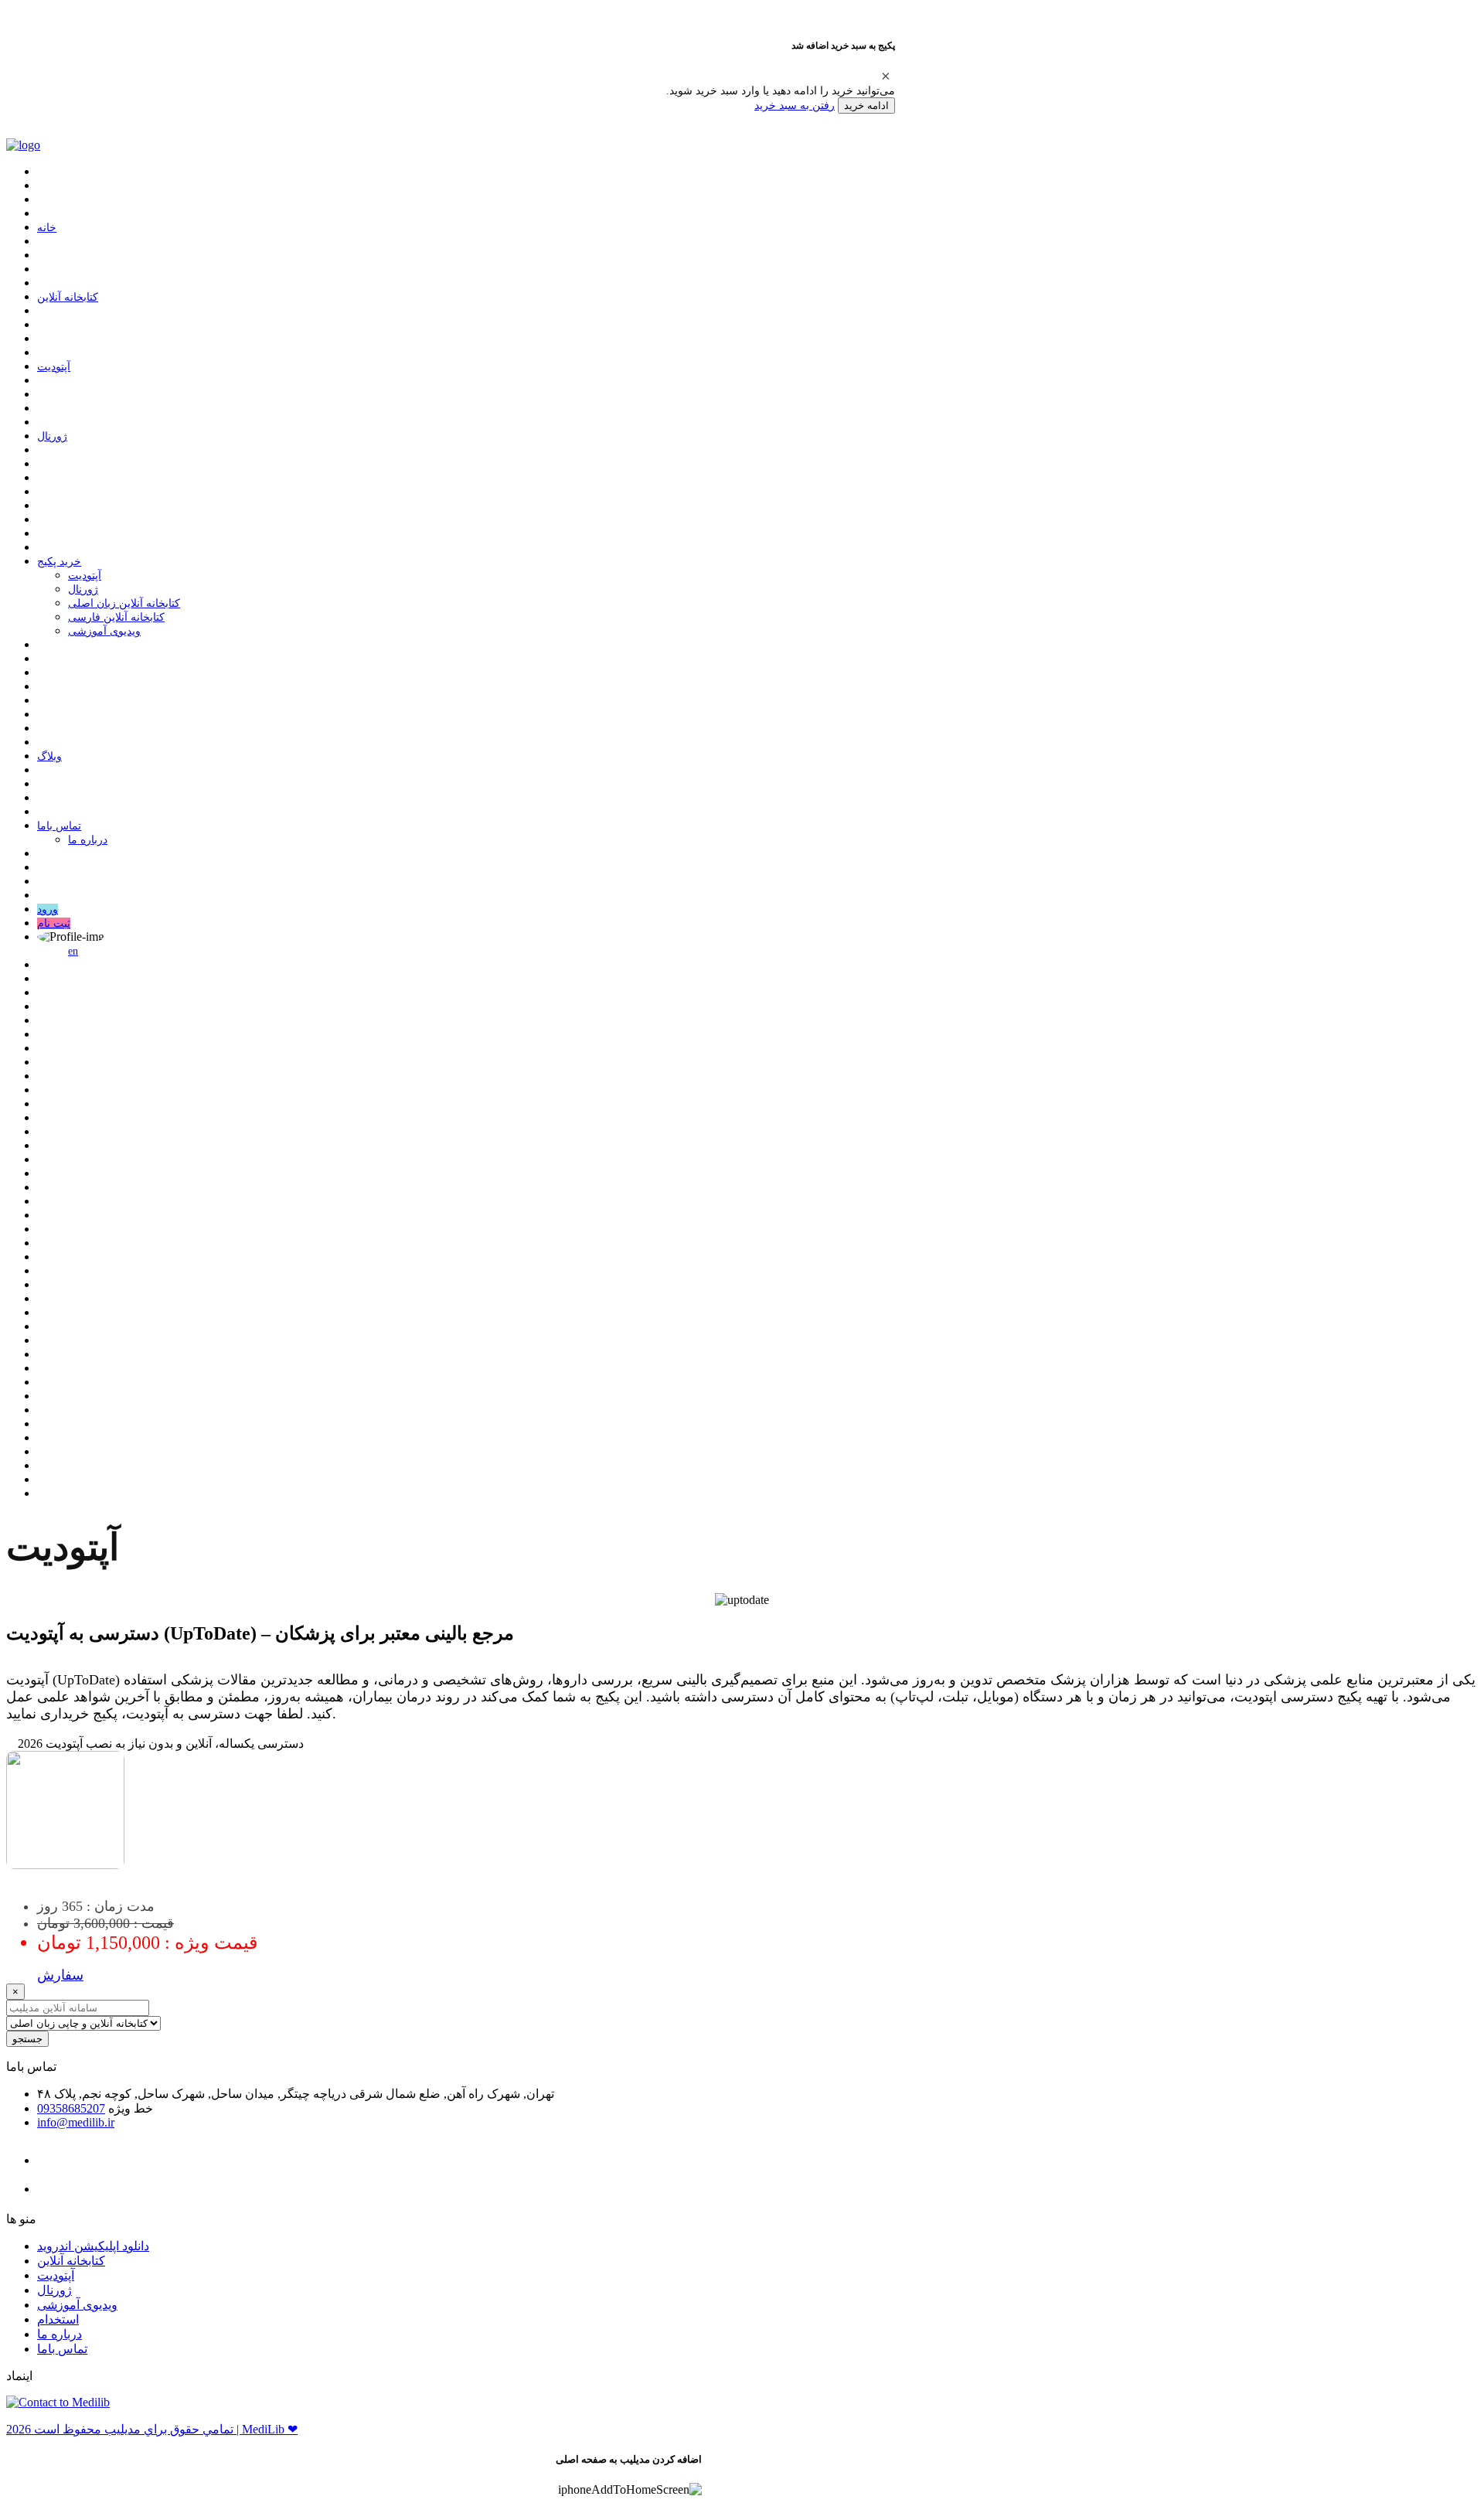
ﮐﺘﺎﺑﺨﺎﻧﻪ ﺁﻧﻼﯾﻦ (68, 297)
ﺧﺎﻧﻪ (47, 228)
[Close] (886, 76)
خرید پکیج (59, 562)
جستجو (27, 2039)
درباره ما (88, 840)
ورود (48, 909)
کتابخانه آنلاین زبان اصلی (124, 603)
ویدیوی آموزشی (104, 631)
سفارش (60, 1975)
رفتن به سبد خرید (795, 105)
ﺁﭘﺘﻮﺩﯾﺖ (54, 367)
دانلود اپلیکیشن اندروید (93, 2246)
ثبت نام (54, 923)
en (73, 951)
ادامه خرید (866, 106)
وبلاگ (49, 756)
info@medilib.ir (76, 2122)
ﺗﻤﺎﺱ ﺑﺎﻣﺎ (59, 826)
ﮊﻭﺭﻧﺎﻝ (52, 436)
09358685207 (71, 2108)
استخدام (58, 2319)
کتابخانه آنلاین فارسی (116, 617)
